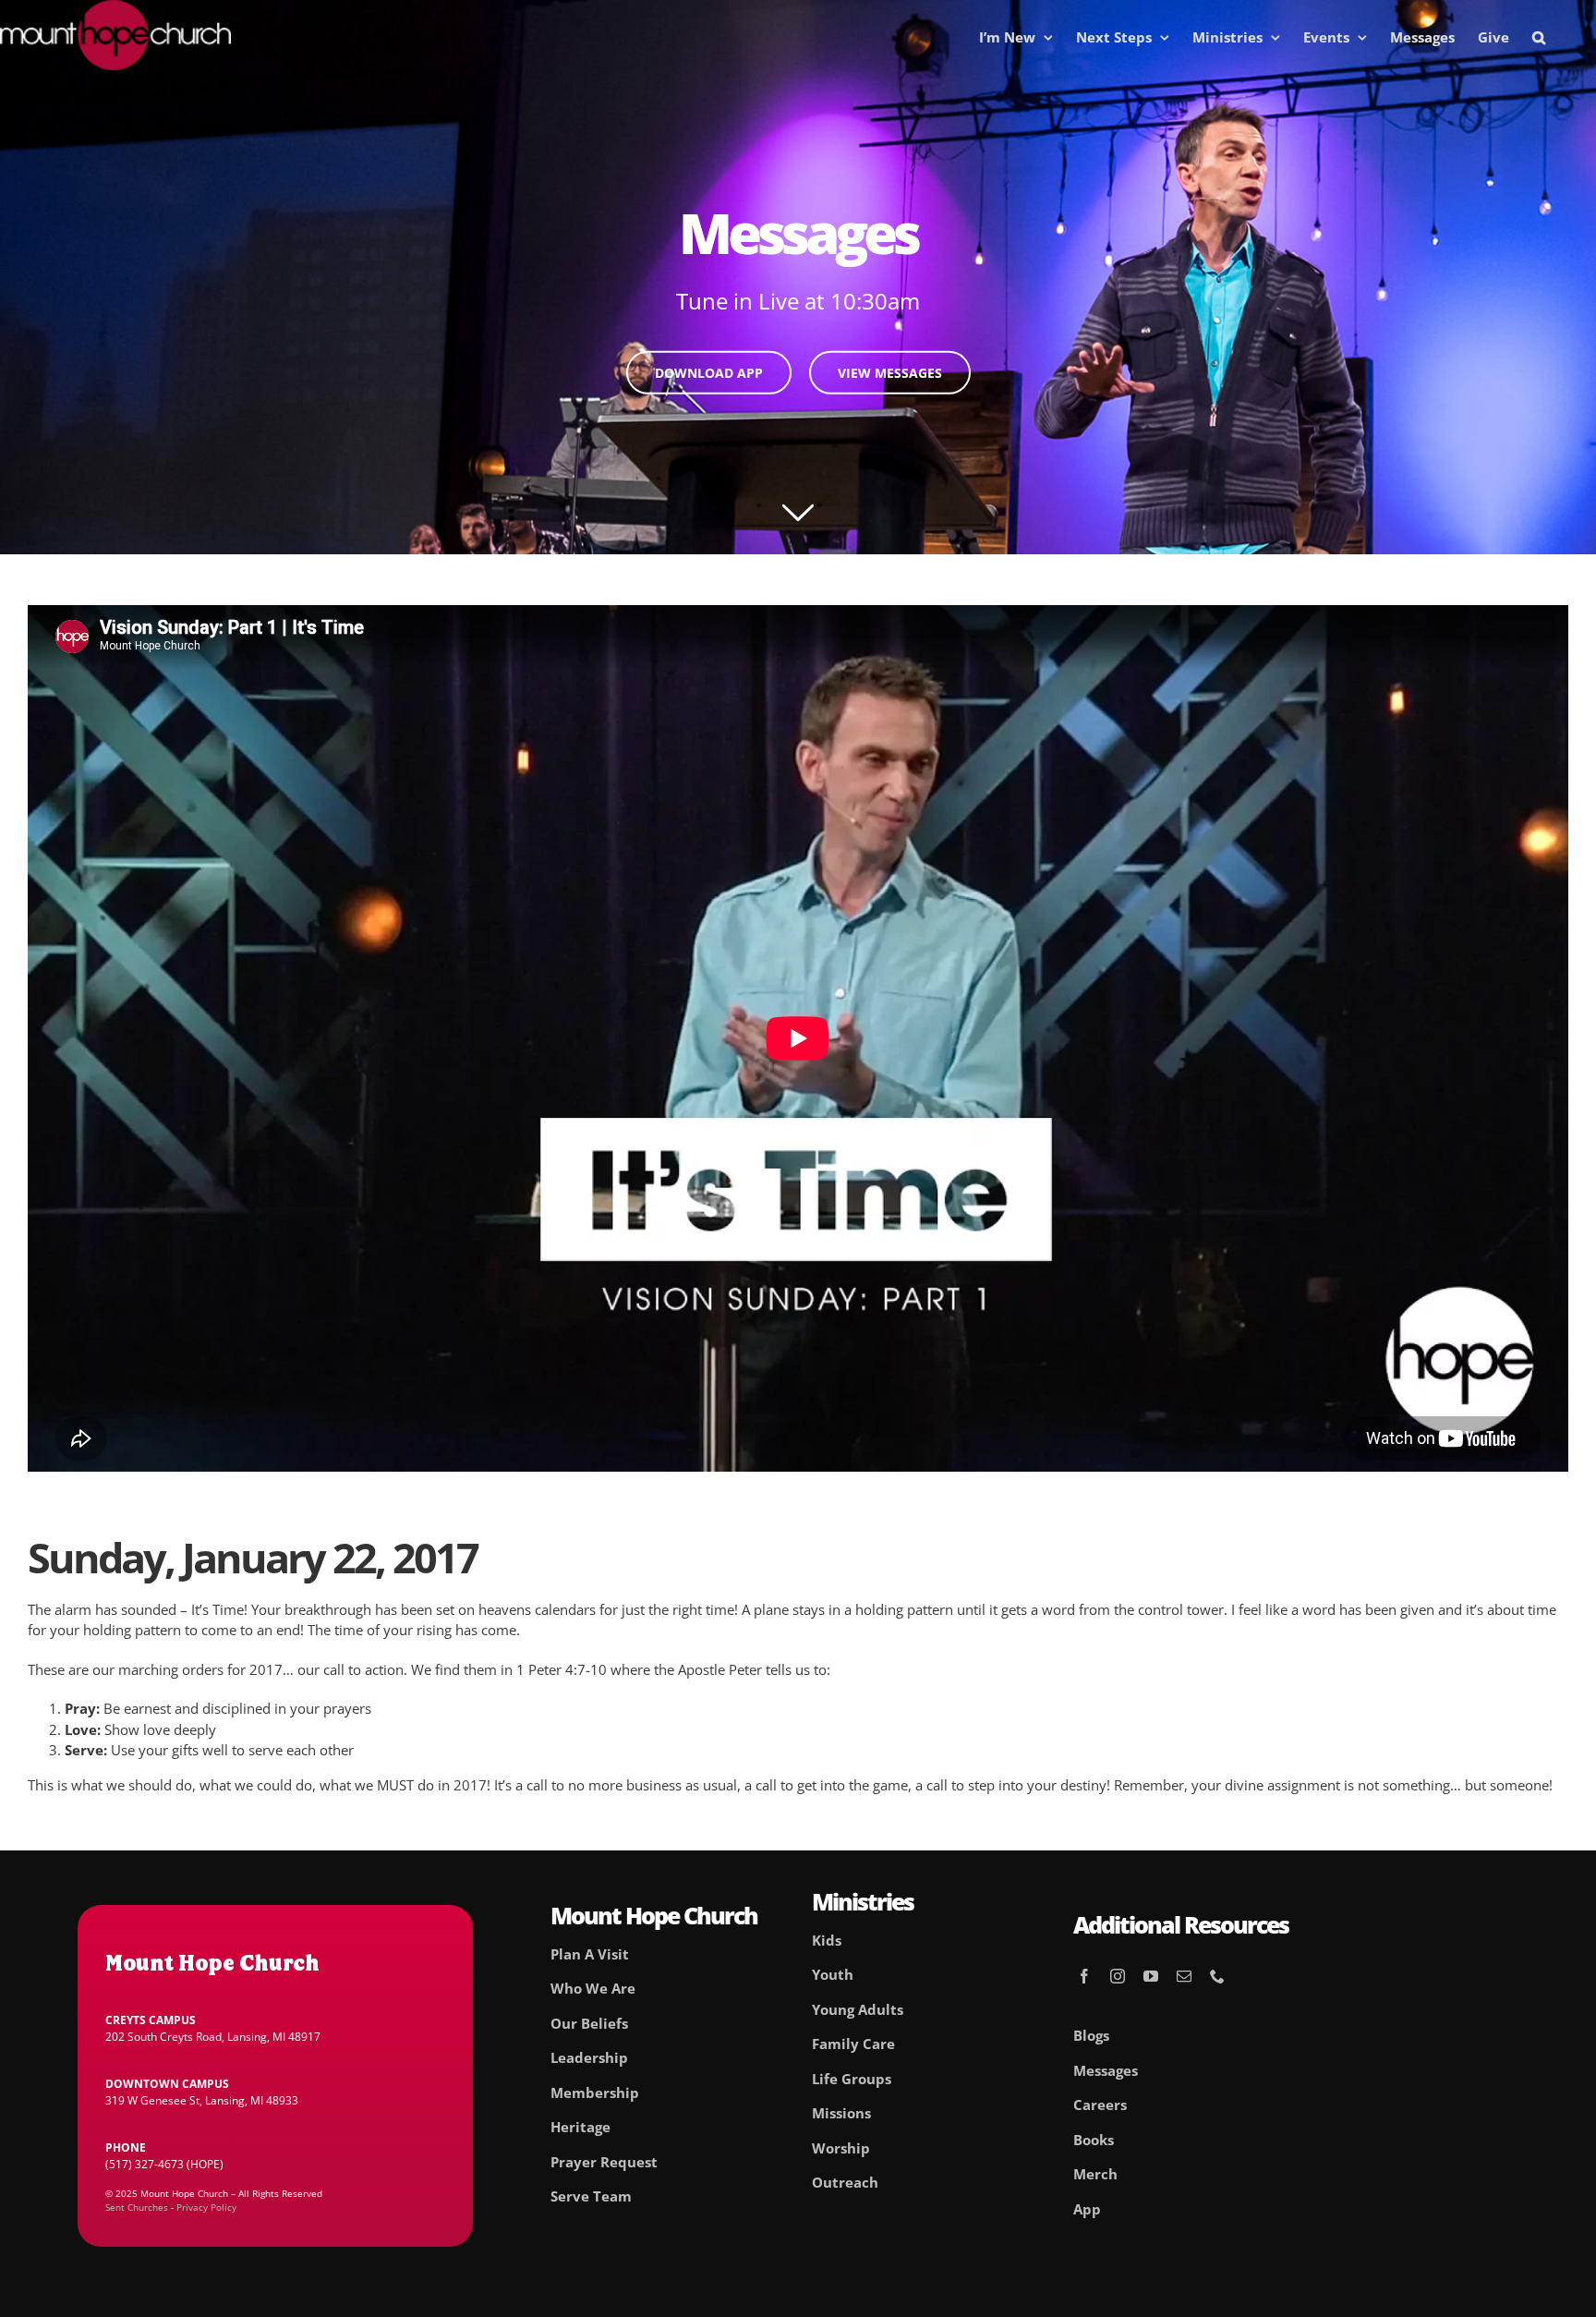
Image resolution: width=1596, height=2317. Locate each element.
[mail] (1184, 1976)
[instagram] (1118, 1976)
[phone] (1217, 1976)
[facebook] (1084, 1976)
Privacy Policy (206, 2207)
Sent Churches (137, 2207)
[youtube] (1151, 1976)
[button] (1539, 37)
